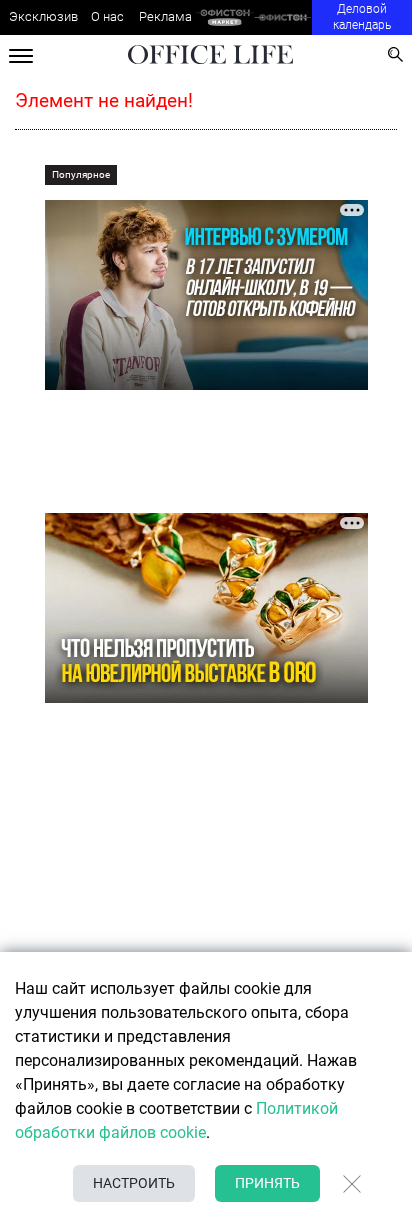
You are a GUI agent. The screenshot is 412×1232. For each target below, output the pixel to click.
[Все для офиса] (283, 17)
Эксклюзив (43, 16)
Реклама (165, 16)
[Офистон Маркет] (224, 17)
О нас (107, 16)
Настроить (134, 1183)
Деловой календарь (362, 17)
